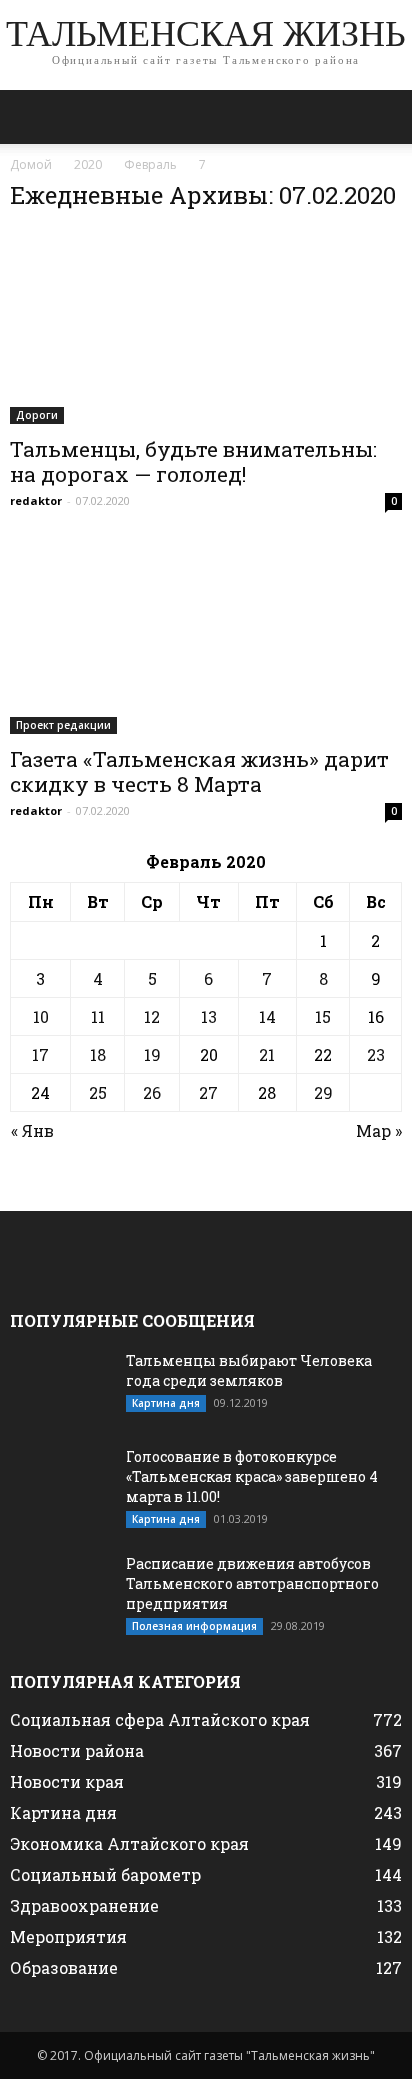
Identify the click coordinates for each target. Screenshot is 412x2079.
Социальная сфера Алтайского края (160, 1719)
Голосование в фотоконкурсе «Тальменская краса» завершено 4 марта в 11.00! (252, 1476)
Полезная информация (194, 1626)
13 (209, 1016)
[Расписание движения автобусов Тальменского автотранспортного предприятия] (60, 1589)
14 (267, 1016)
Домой (31, 164)
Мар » (379, 1130)
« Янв (32, 1130)
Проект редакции (63, 725)
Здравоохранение (84, 1905)
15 (323, 1016)
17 (40, 1054)
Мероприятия (68, 1936)
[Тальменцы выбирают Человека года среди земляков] (60, 1386)
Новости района (77, 1750)
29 (323, 1092)
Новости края (67, 1781)
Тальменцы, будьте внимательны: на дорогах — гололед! (193, 461)
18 (98, 1054)
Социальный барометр (105, 1874)
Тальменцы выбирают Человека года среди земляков (249, 1370)
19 (152, 1054)
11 (98, 1016)
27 (208, 1092)
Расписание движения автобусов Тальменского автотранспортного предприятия (252, 1583)
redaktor (36, 500)
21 (267, 1054)
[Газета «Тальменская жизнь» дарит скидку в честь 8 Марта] (206, 638)
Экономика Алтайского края (129, 1843)
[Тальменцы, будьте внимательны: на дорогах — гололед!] (206, 327)
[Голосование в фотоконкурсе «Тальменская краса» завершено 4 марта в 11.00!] (60, 1482)
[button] (384, 117)
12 (152, 1016)
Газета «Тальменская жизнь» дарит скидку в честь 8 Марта (199, 771)
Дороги (37, 415)
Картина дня (166, 1403)
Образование (64, 1967)
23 (376, 1054)
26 (152, 1092)
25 (98, 1092)
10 (41, 1016)
